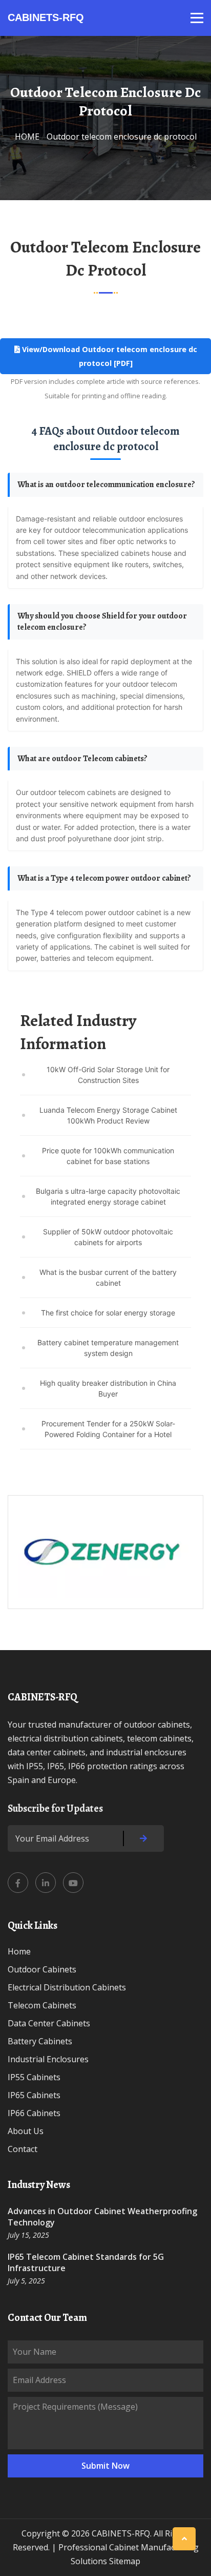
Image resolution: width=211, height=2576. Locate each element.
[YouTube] (73, 1883)
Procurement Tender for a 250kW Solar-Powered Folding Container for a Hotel (108, 1429)
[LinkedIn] (46, 1883)
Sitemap (125, 2561)
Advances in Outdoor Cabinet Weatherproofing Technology (102, 2217)
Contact (23, 2149)
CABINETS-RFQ (46, 17)
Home (19, 1951)
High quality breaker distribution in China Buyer (108, 1388)
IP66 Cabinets (34, 2113)
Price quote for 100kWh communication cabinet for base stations (108, 1156)
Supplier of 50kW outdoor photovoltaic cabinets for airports (108, 1237)
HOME (27, 137)
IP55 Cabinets (34, 2077)
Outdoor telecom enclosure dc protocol (122, 137)
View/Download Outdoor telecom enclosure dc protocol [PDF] (109, 356)
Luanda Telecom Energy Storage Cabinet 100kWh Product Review (108, 1115)
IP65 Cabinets (34, 2095)
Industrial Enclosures (48, 2059)
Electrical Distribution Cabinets (67, 1987)
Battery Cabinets (40, 2041)
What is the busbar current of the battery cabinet (108, 1277)
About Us (26, 2131)
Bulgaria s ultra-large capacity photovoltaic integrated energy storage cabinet (108, 1196)
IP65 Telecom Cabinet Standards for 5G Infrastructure (86, 2262)
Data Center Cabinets (49, 2023)
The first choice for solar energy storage (108, 1313)
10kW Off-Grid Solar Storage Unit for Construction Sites (108, 1075)
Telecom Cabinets (42, 2005)
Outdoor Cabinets (42, 1969)
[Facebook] (18, 1883)
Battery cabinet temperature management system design (108, 1348)
